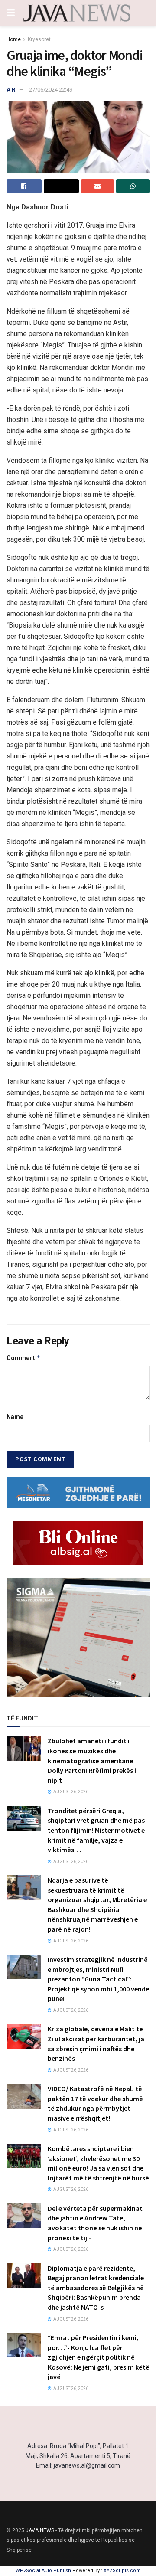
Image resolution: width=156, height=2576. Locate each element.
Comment (24, 1358)
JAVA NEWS (40, 2530)
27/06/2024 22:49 (51, 90)
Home (14, 39)
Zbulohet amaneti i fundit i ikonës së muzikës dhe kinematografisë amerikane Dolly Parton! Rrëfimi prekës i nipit (92, 1760)
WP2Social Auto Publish (43, 2571)
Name (15, 1417)
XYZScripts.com (122, 2571)
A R (11, 90)
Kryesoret (39, 39)
